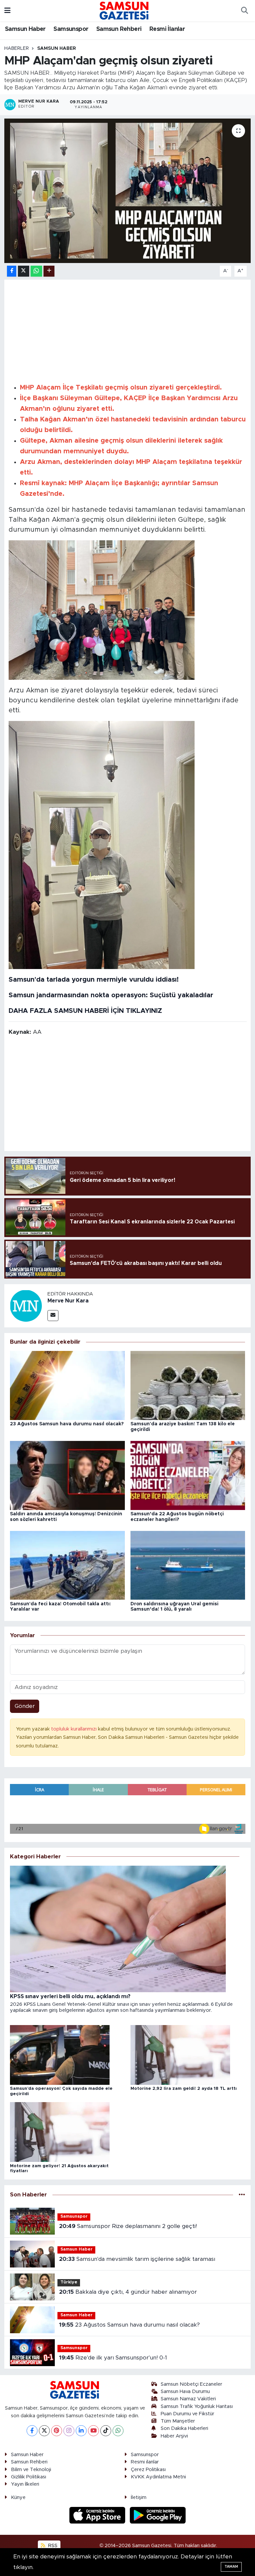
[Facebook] (32, 2431)
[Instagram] (69, 2431)
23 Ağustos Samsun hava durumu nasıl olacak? (67, 1424)
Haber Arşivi (174, 2436)
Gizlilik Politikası (29, 2477)
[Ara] (244, 11)
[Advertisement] (128, 330)
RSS (52, 2546)
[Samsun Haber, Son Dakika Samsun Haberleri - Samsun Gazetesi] (125, 10)
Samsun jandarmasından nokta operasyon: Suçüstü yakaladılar (111, 995)
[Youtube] (93, 2431)
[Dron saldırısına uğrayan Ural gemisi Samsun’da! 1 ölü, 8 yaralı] (188, 1565)
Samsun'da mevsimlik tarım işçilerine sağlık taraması (137, 2259)
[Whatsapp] (118, 2431)
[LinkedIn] (81, 2431)
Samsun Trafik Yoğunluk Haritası (197, 2406)
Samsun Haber (25, 29)
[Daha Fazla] (49, 271)
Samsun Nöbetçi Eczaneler (191, 2384)
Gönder (25, 1706)
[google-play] (158, 2515)
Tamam (231, 2567)
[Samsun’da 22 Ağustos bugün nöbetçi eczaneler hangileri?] (188, 1475)
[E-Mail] (53, 1316)
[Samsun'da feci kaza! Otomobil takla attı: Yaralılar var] (67, 1565)
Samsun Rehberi (119, 29)
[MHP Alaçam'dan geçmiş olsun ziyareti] (128, 191)
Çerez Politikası (148, 2470)
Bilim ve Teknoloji (31, 2470)
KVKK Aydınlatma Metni (158, 2477)
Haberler (17, 48)
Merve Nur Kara (68, 1301)
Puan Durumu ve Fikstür (187, 2414)
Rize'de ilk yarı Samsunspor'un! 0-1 (113, 2358)
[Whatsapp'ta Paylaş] (36, 271)
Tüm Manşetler (178, 2421)
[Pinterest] (57, 2431)
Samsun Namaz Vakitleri (188, 2399)
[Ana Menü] (7, 10)
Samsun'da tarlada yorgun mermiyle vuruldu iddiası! (94, 980)
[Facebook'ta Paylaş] (12, 271)
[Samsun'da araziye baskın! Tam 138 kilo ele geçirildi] (188, 1385)
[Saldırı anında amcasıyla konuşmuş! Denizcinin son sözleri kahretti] (67, 1475)
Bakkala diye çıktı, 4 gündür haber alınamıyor (128, 2292)
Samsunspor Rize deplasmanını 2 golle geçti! (128, 2226)
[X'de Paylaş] (24, 271)
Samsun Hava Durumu (185, 2392)
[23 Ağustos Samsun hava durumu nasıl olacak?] (67, 1385)
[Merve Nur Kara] (26, 1305)
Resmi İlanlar (167, 29)
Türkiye (69, 2282)
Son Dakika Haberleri (184, 2428)
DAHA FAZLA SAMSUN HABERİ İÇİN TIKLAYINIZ (85, 1011)
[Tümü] (242, 2195)
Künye (18, 2497)
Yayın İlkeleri (25, 2484)
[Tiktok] (106, 2431)
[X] (44, 2431)
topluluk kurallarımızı (75, 1729)
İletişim (139, 2497)
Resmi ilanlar (145, 2462)
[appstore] (98, 2515)
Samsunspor (71, 29)
